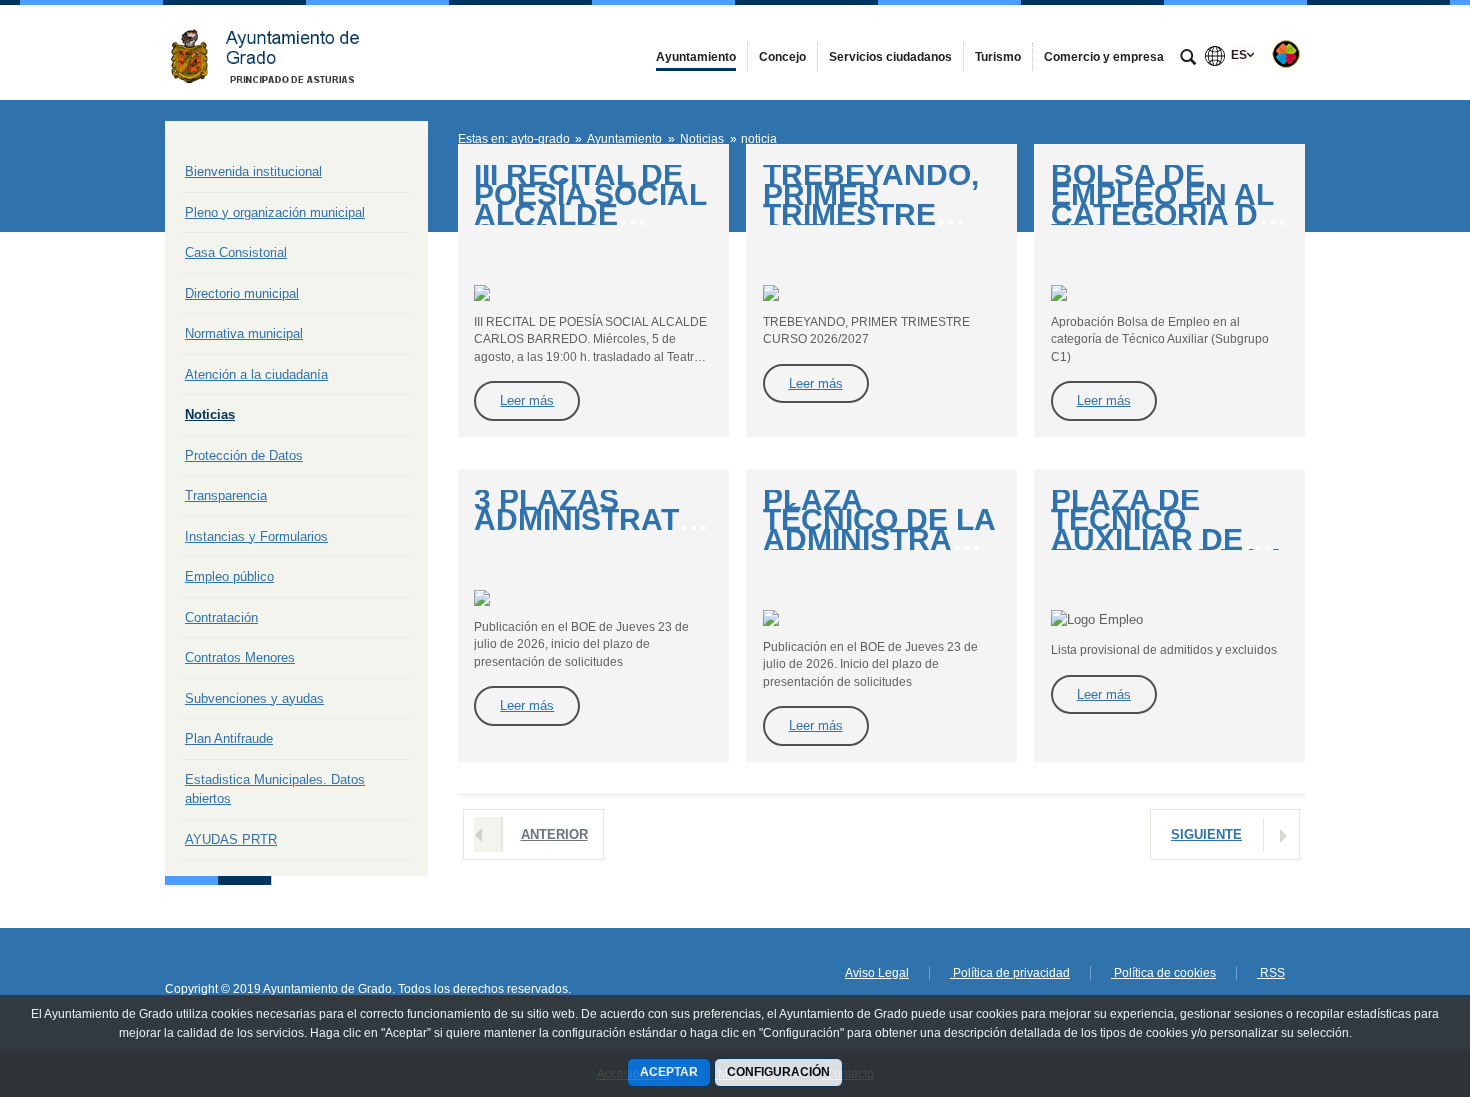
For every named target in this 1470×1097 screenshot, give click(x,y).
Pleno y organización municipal (275, 212)
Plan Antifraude (229, 738)
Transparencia (226, 495)
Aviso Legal (877, 973)
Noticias (210, 414)
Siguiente (1206, 834)
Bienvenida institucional (253, 171)
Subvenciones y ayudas (254, 698)
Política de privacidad (1010, 973)
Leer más (527, 400)
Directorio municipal (242, 293)
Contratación (221, 617)
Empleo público (229, 576)
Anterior (554, 834)
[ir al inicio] (1390, 977)
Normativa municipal (244, 333)
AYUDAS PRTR (231, 839)
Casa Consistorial (236, 252)
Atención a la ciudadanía (256, 374)
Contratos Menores (240, 657)
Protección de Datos (244, 455)
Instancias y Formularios (256, 536)
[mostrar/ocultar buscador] (1188, 59)
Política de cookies (1163, 973)
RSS (1271, 973)
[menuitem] (696, 57)
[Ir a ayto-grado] (275, 52)
